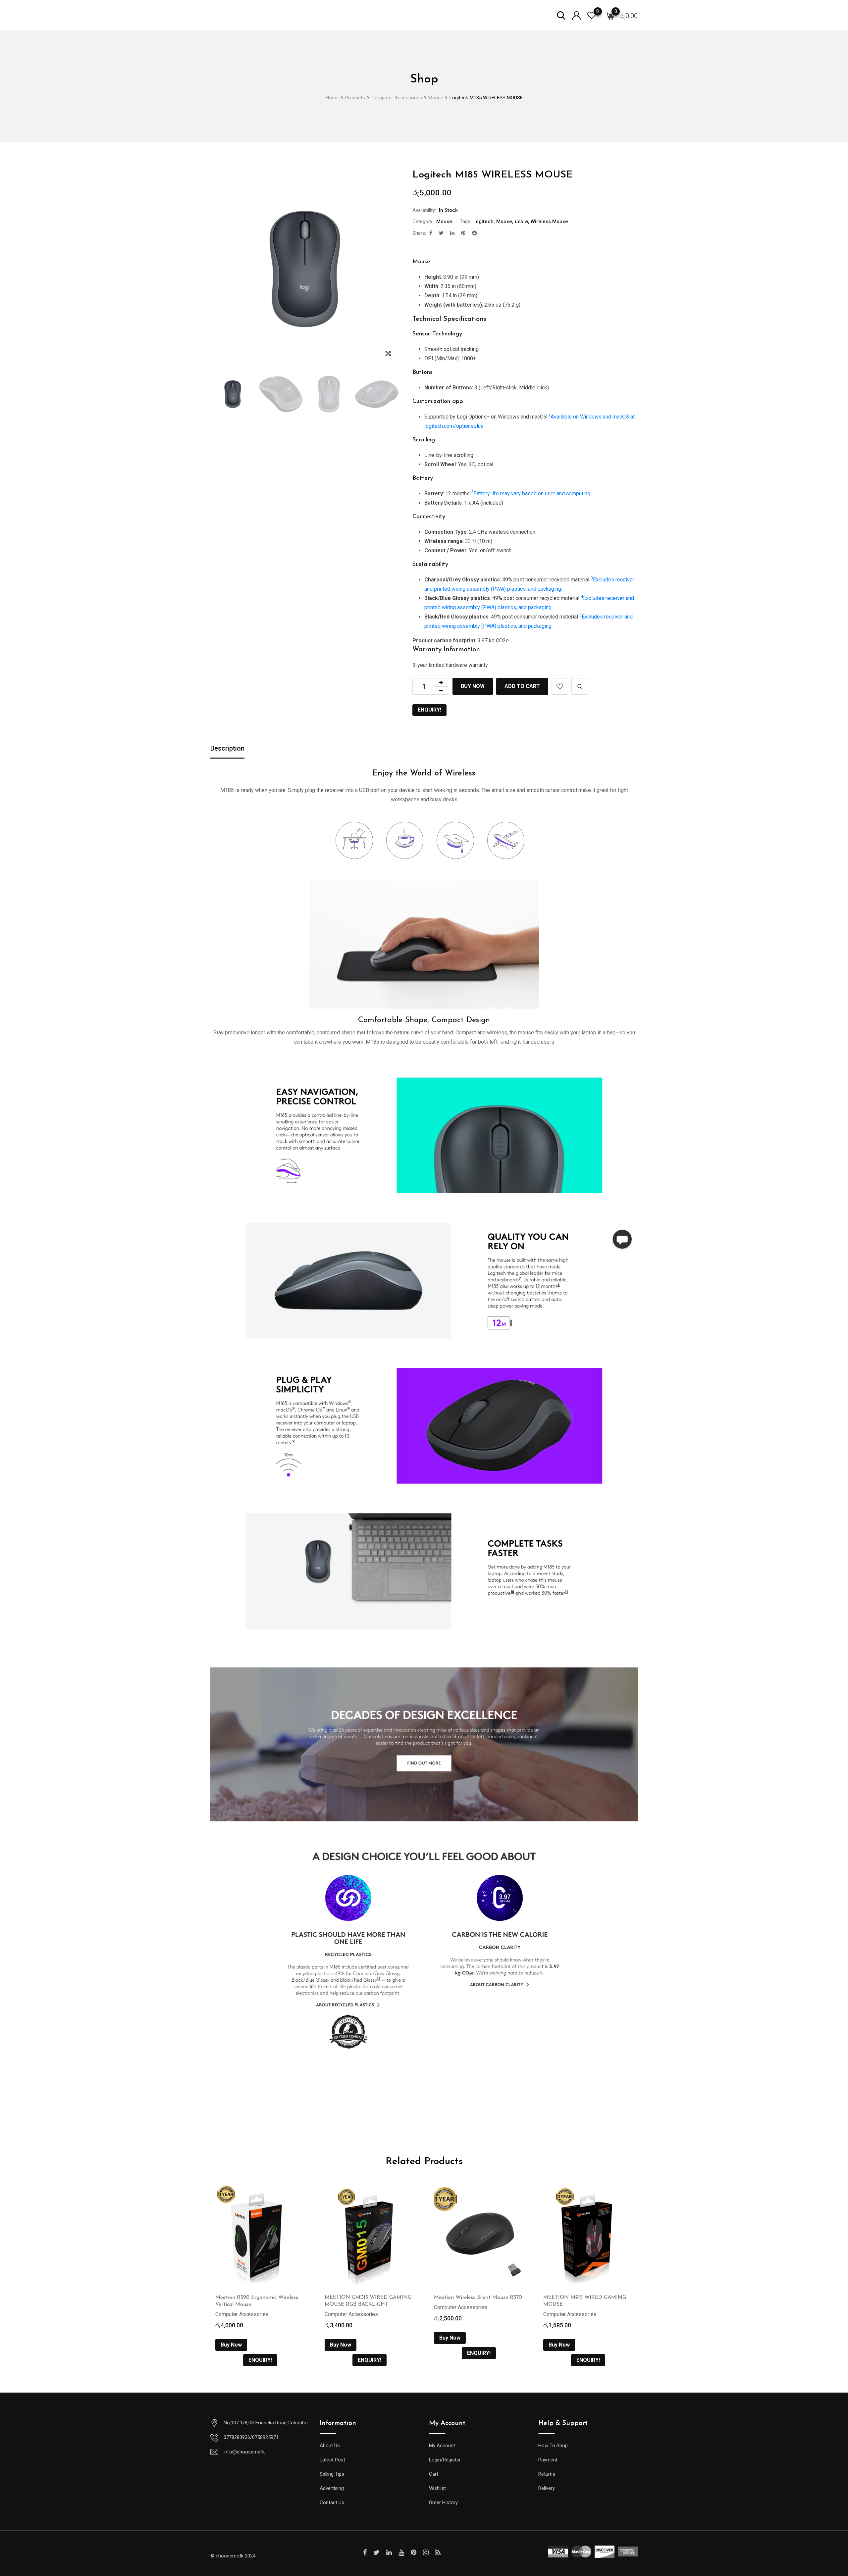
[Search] (561, 15)
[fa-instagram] (426, 2552)
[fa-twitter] (441, 233)
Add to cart (522, 686)
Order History (443, 2502)
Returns (547, 2474)
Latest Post (332, 2460)
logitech (484, 222)
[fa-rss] (438, 2552)
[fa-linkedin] (452, 233)
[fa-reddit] (475, 233)
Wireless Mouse (549, 222)
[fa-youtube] (401, 2552)
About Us (330, 2446)
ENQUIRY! (429, 710)
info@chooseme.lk (244, 2452)
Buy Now (473, 686)
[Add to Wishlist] (560, 686)
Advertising (332, 2488)
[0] (610, 15)
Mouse (444, 222)
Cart (434, 2474)
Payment (548, 2460)
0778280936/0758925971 (251, 2437)
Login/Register (445, 2460)
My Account (442, 2446)
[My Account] (576, 15)
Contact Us (332, 2502)
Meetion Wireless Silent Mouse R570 (478, 2298)
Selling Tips (332, 2474)
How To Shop (553, 2446)
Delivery (547, 2488)
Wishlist (437, 2488)
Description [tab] (227, 748)
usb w (521, 222)
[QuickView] (580, 686)
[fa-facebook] (431, 233)
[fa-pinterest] (463, 233)
